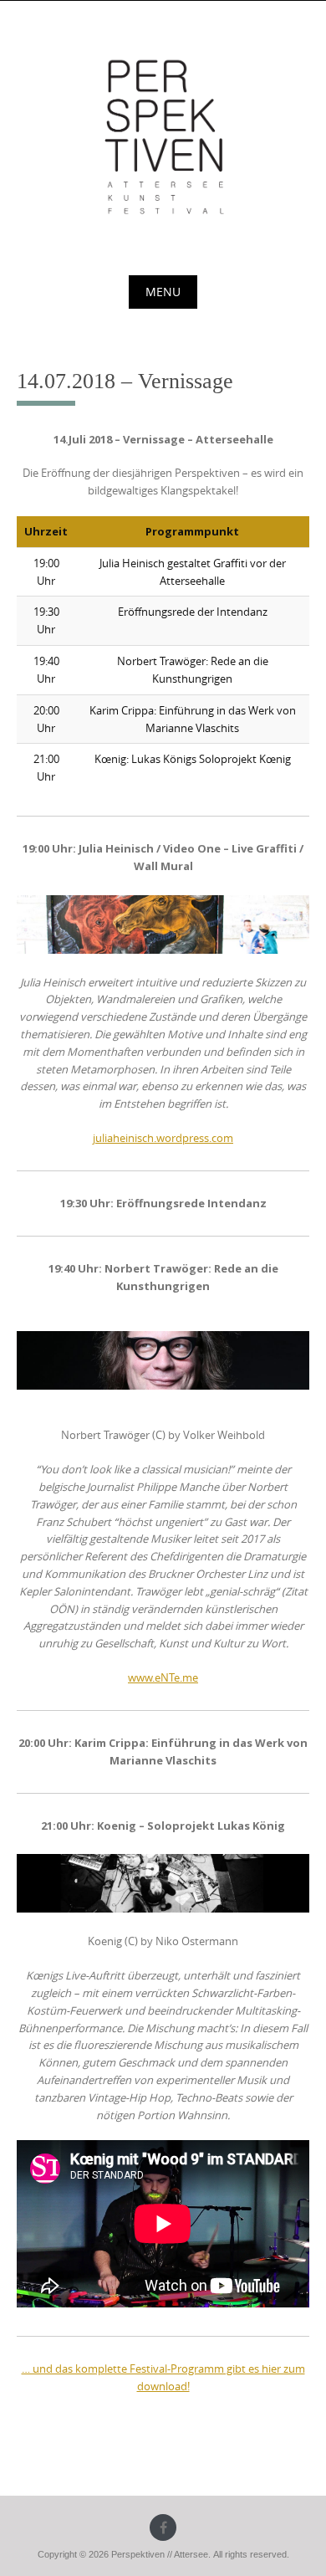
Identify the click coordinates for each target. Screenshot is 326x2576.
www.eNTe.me (163, 1677)
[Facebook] (163, 2527)
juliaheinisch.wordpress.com (163, 1138)
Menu (163, 292)
